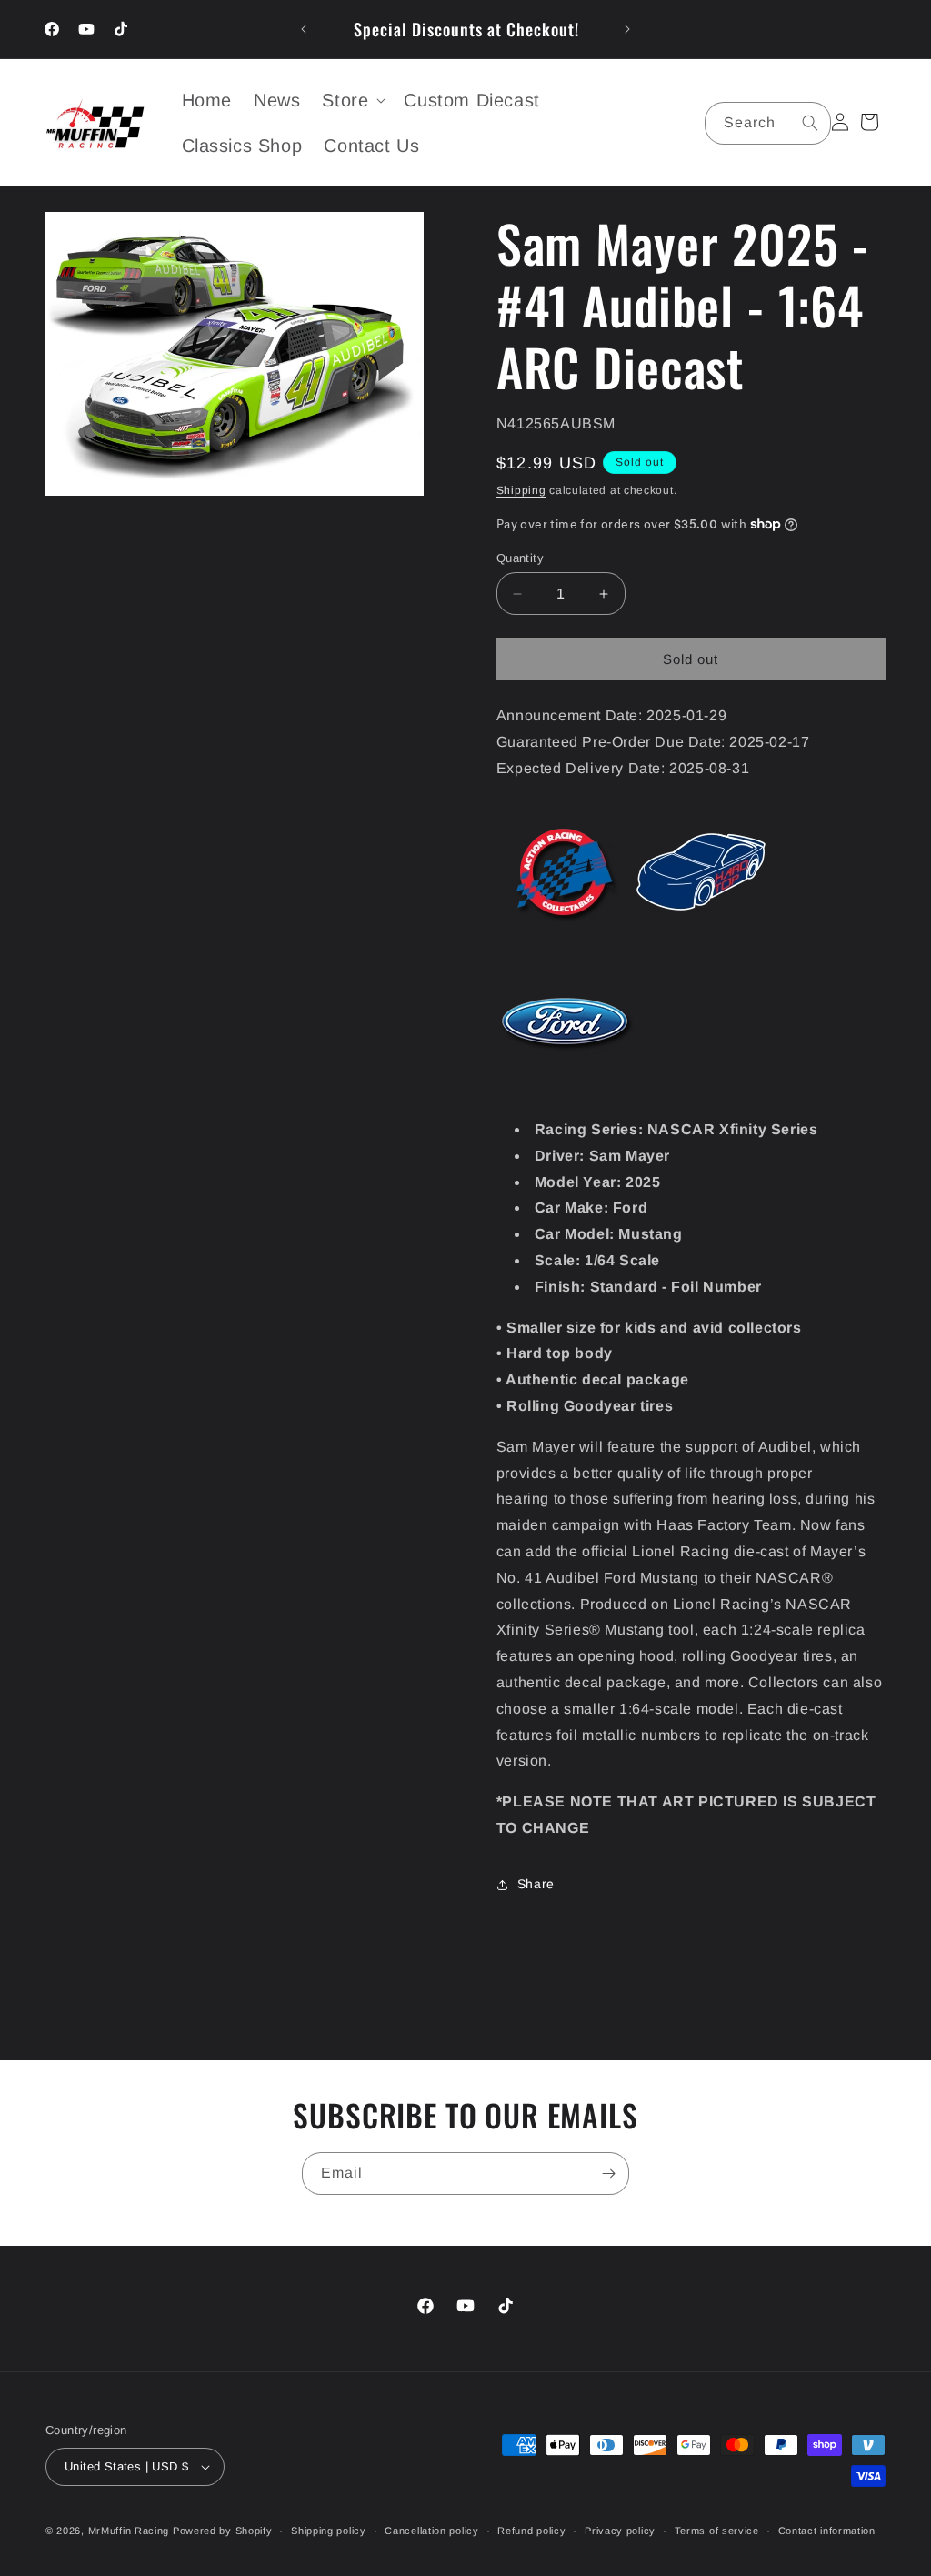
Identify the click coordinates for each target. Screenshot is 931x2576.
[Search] (810, 123)
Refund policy (531, 2531)
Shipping (521, 490)
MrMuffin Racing (129, 2531)
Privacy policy (620, 2531)
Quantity (520, 558)
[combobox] (768, 123)
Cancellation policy (431, 2531)
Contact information (827, 2531)
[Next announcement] (627, 29)
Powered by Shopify (223, 2531)
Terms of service (717, 2531)
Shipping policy (329, 2531)
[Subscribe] (608, 2173)
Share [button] (536, 1884)
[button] (352, 100)
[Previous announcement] (304, 29)
